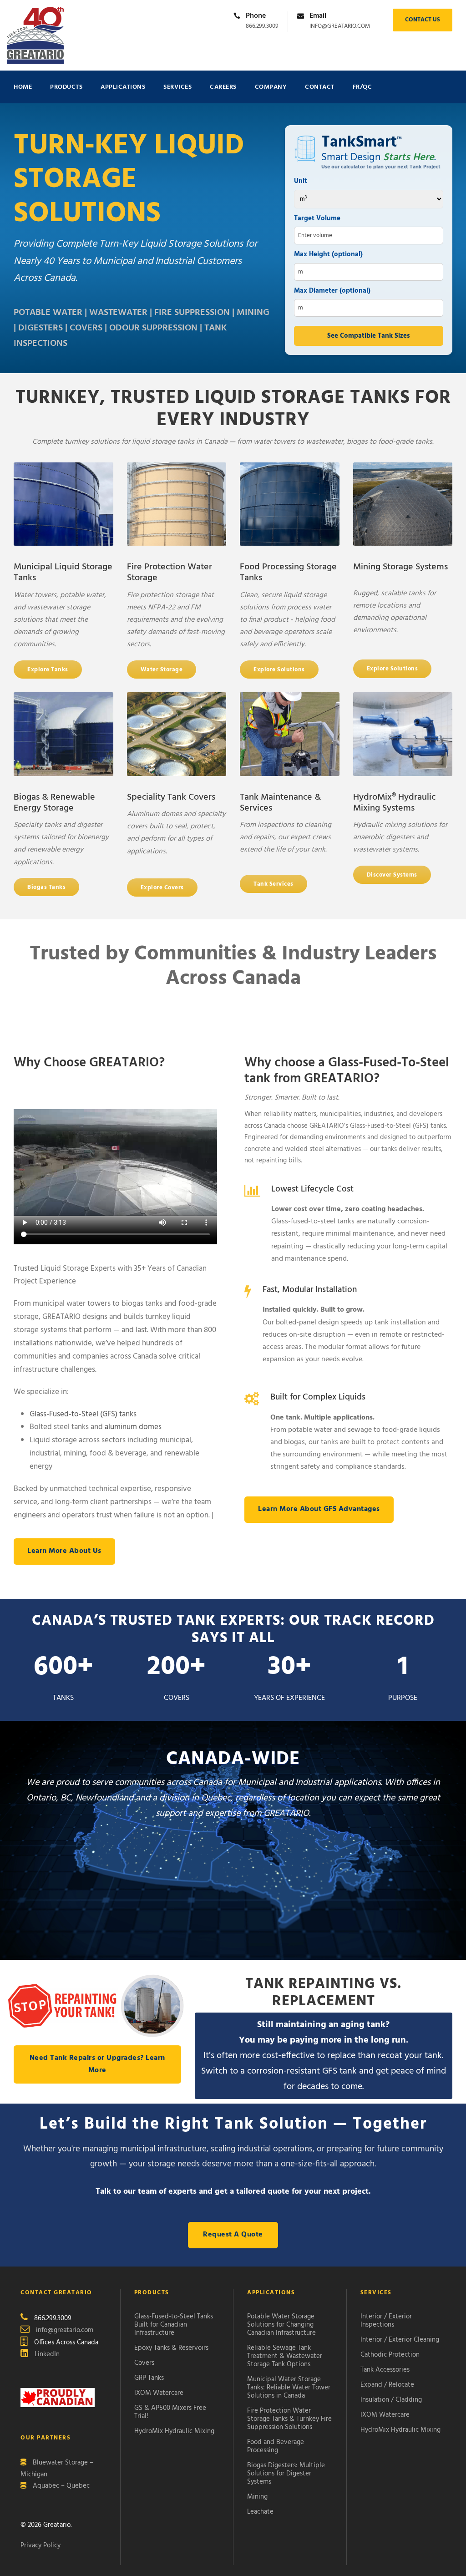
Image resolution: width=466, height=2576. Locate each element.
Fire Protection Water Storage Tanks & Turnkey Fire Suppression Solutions (289, 2419)
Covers (144, 2363)
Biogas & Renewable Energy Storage (54, 803)
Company (271, 87)
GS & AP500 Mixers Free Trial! (170, 2412)
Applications (123, 87)
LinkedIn (47, 2354)
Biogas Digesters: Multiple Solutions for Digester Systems (286, 2473)
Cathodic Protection (390, 2354)
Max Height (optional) (328, 254)
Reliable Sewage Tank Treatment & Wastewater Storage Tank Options (285, 2356)
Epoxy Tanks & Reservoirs (171, 2348)
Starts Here (409, 157)
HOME (23, 87)
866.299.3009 (262, 26)
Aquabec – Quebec (61, 2486)
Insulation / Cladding (391, 2399)
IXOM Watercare (159, 2393)
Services (177, 87)
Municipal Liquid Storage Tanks (63, 573)
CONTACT (320, 87)
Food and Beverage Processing (276, 2446)
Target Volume (317, 218)
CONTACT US (423, 20)
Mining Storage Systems (400, 567)
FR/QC (362, 87)
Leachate (260, 2511)
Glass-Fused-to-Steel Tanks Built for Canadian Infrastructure (174, 2324)
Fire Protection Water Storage (170, 573)
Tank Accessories (385, 2369)
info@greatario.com (340, 26)
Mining (257, 2496)
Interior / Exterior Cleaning (400, 2339)
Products (66, 87)
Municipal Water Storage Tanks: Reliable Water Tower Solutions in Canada (289, 2387)
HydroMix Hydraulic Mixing (174, 2431)
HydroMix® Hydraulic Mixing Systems (394, 803)
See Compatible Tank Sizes (369, 336)
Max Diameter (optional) (332, 291)
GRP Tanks (149, 2378)
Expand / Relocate (387, 2384)
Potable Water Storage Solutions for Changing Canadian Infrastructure (281, 2324)
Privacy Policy (41, 2546)
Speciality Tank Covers (171, 797)
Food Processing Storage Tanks (288, 573)
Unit (301, 181)
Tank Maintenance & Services (280, 803)
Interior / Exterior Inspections (386, 2320)
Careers (223, 87)
